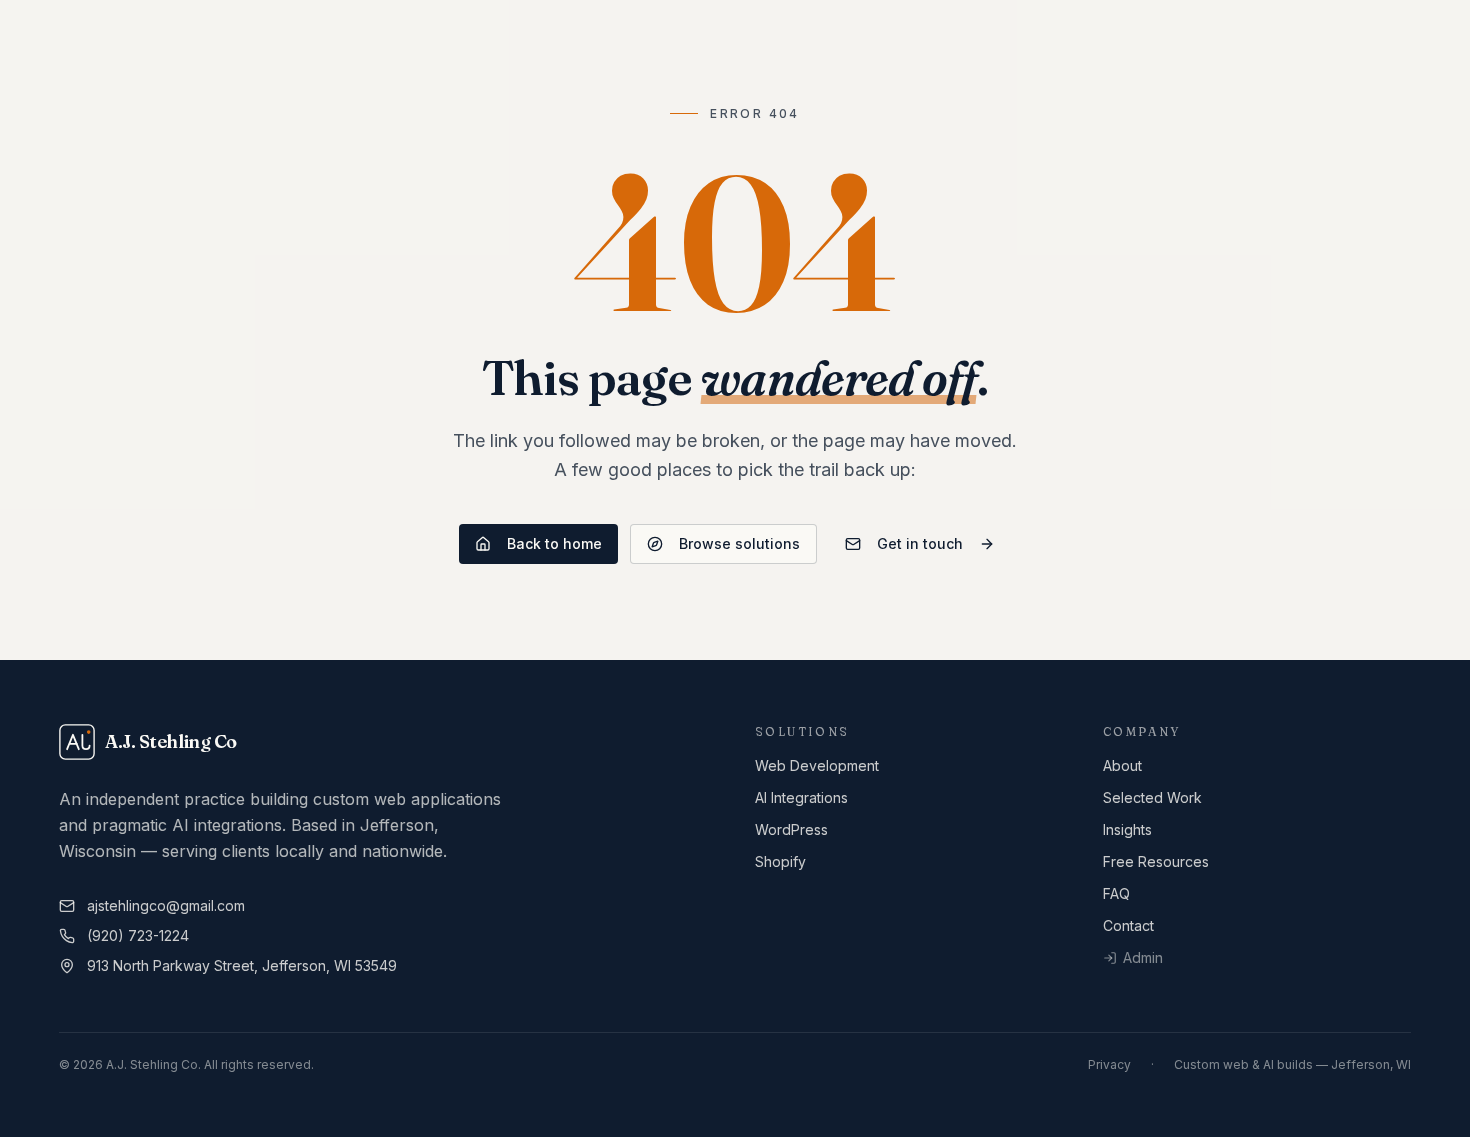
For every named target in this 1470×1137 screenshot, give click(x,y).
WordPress (791, 829)
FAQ (1116, 893)
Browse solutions (739, 543)
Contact (1128, 925)
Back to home (554, 543)
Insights (1127, 829)
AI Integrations (801, 797)
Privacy (1109, 1064)
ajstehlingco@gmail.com (166, 905)
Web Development (817, 765)
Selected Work (1152, 797)
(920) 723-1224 (138, 935)
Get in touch (920, 543)
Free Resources (1156, 861)
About (1122, 765)
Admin (1143, 957)
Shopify (780, 861)
